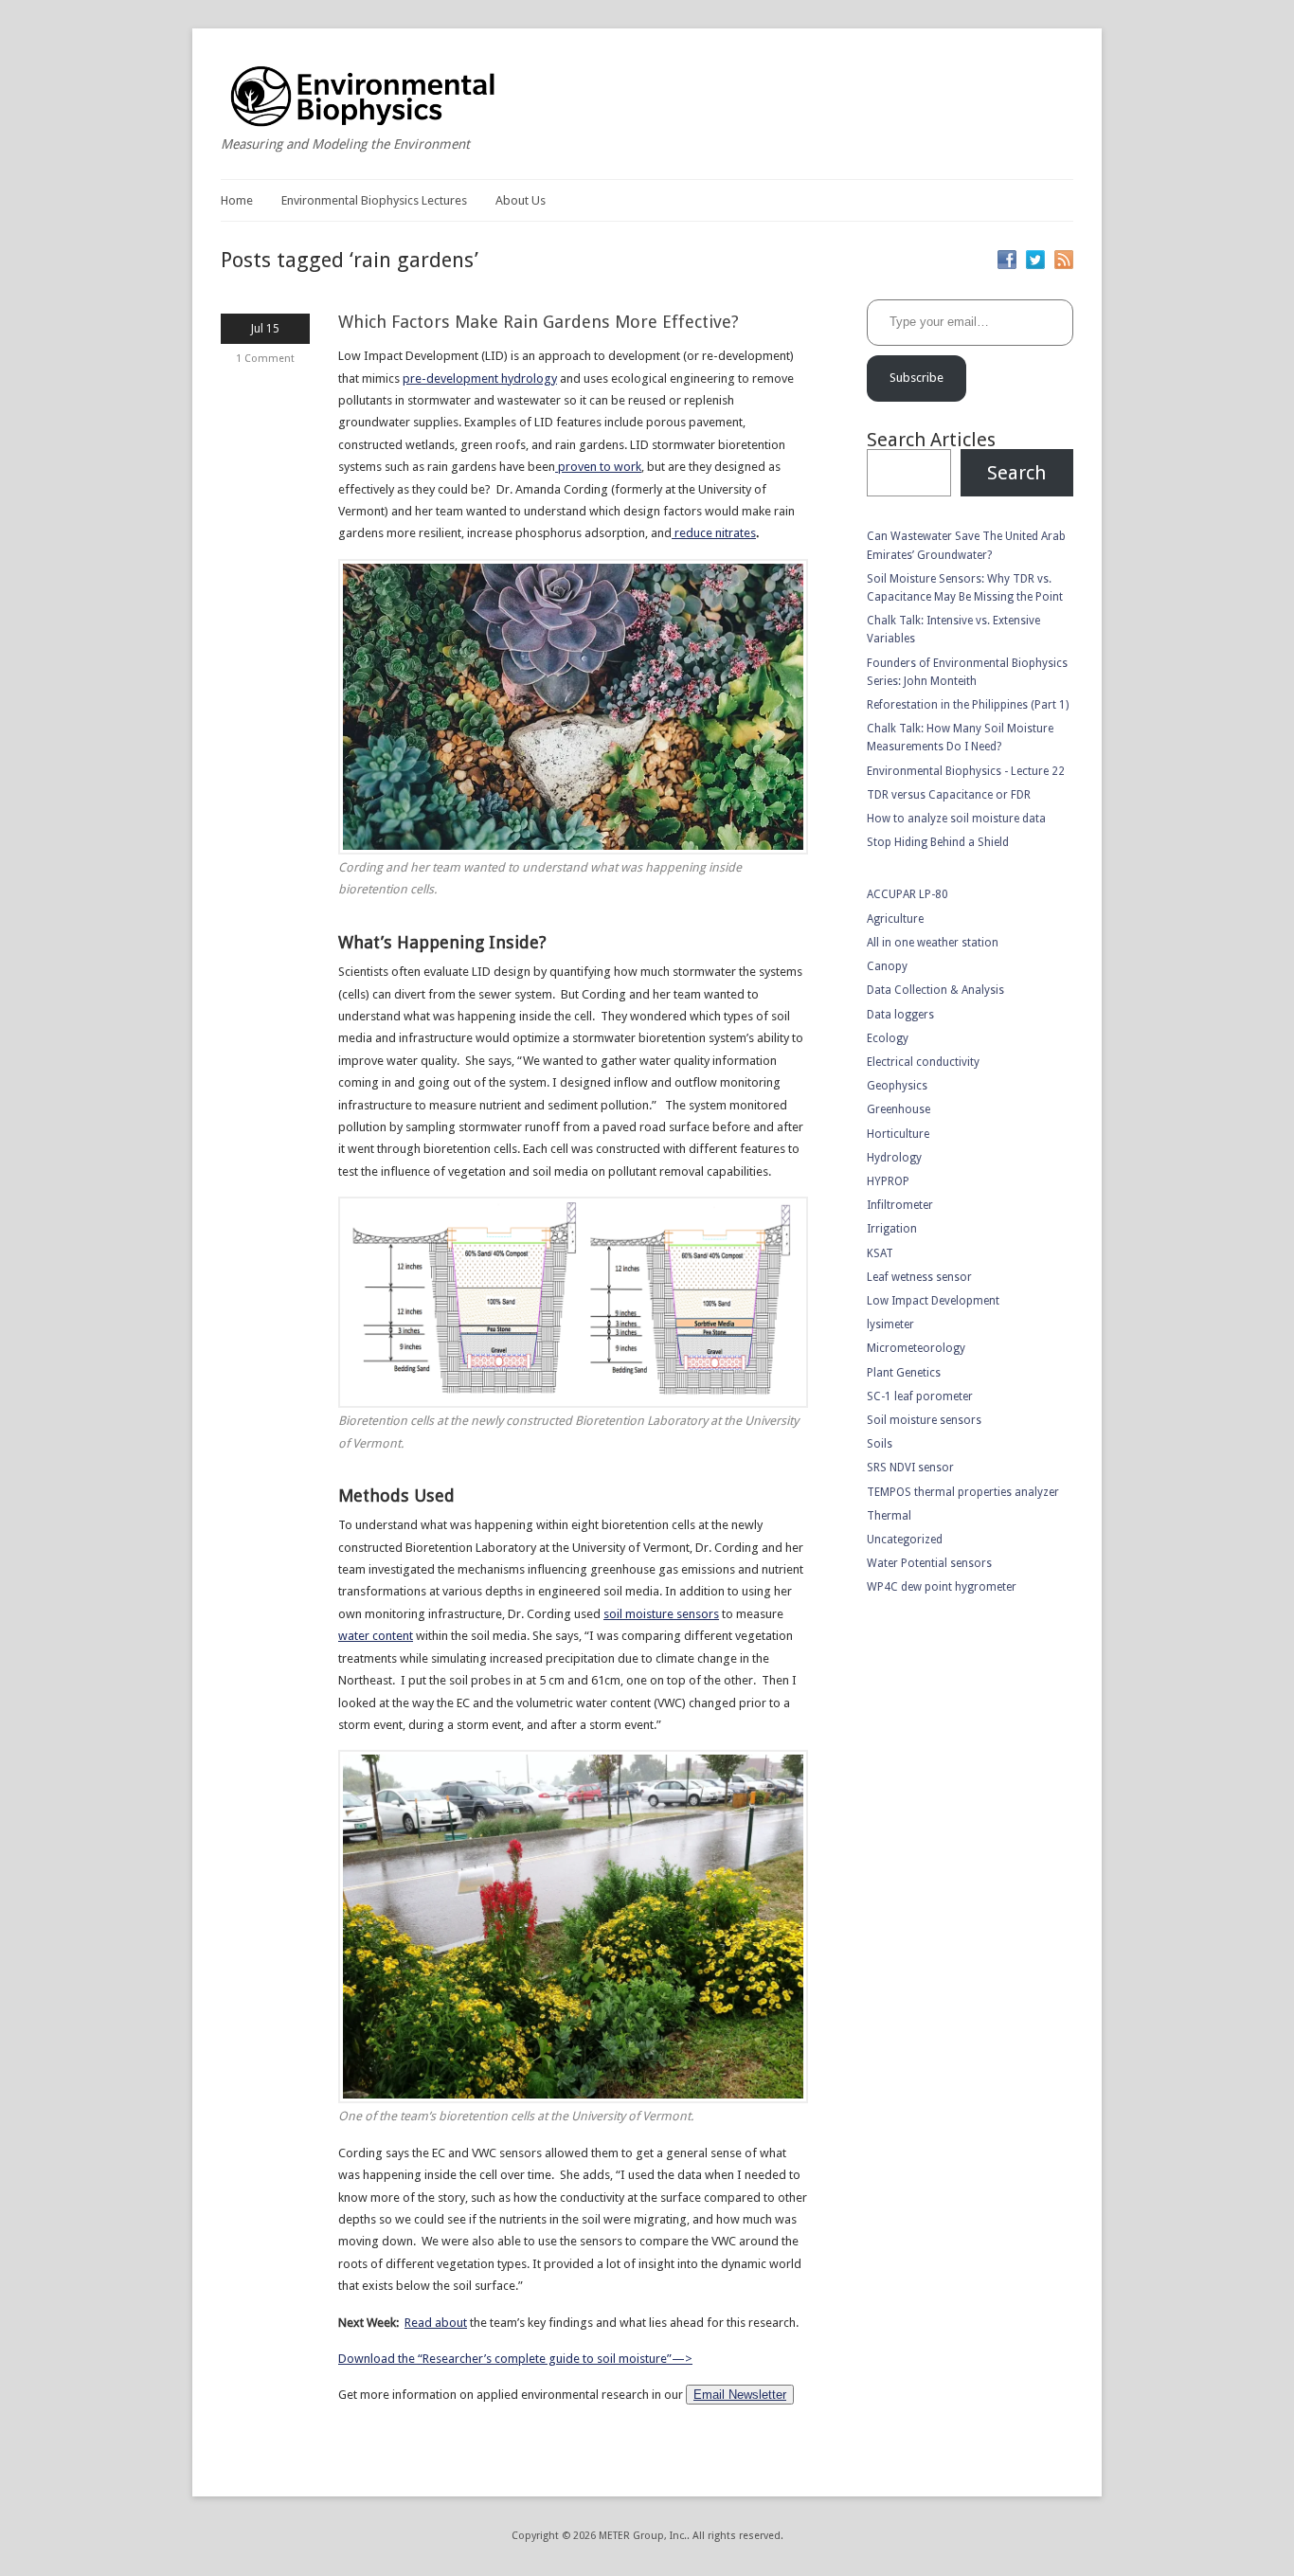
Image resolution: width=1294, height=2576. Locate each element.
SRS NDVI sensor (910, 1468)
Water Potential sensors (929, 1563)
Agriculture (895, 919)
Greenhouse (899, 1109)
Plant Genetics (904, 1373)
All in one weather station (933, 943)
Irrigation (892, 1229)
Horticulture (898, 1134)
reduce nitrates (714, 533)
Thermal (889, 1516)
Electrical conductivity (923, 1062)
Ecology (888, 1038)
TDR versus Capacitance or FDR (949, 795)
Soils (880, 1444)
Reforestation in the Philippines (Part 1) (968, 705)
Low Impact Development (933, 1301)
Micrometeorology (916, 1348)
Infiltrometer (900, 1205)
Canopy (887, 966)
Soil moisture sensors (924, 1420)
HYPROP (888, 1181)
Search (1016, 473)
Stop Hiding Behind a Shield (938, 842)
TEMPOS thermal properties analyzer (963, 1492)
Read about (436, 2323)
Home (237, 200)
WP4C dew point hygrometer (942, 1587)
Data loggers (900, 1015)
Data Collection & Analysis (935, 990)
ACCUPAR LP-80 (908, 894)
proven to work (598, 467)
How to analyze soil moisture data (956, 819)
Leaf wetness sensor (919, 1277)
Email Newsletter (740, 2395)
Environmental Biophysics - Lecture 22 (966, 771)
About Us (521, 200)
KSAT (880, 1253)
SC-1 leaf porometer (920, 1396)
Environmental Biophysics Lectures (374, 200)
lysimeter (890, 1324)
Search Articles (931, 440)
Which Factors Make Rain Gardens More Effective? (539, 322)
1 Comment (265, 359)
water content (376, 1636)
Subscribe (917, 378)
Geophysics (897, 1086)
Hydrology (894, 1158)
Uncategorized (905, 1540)
